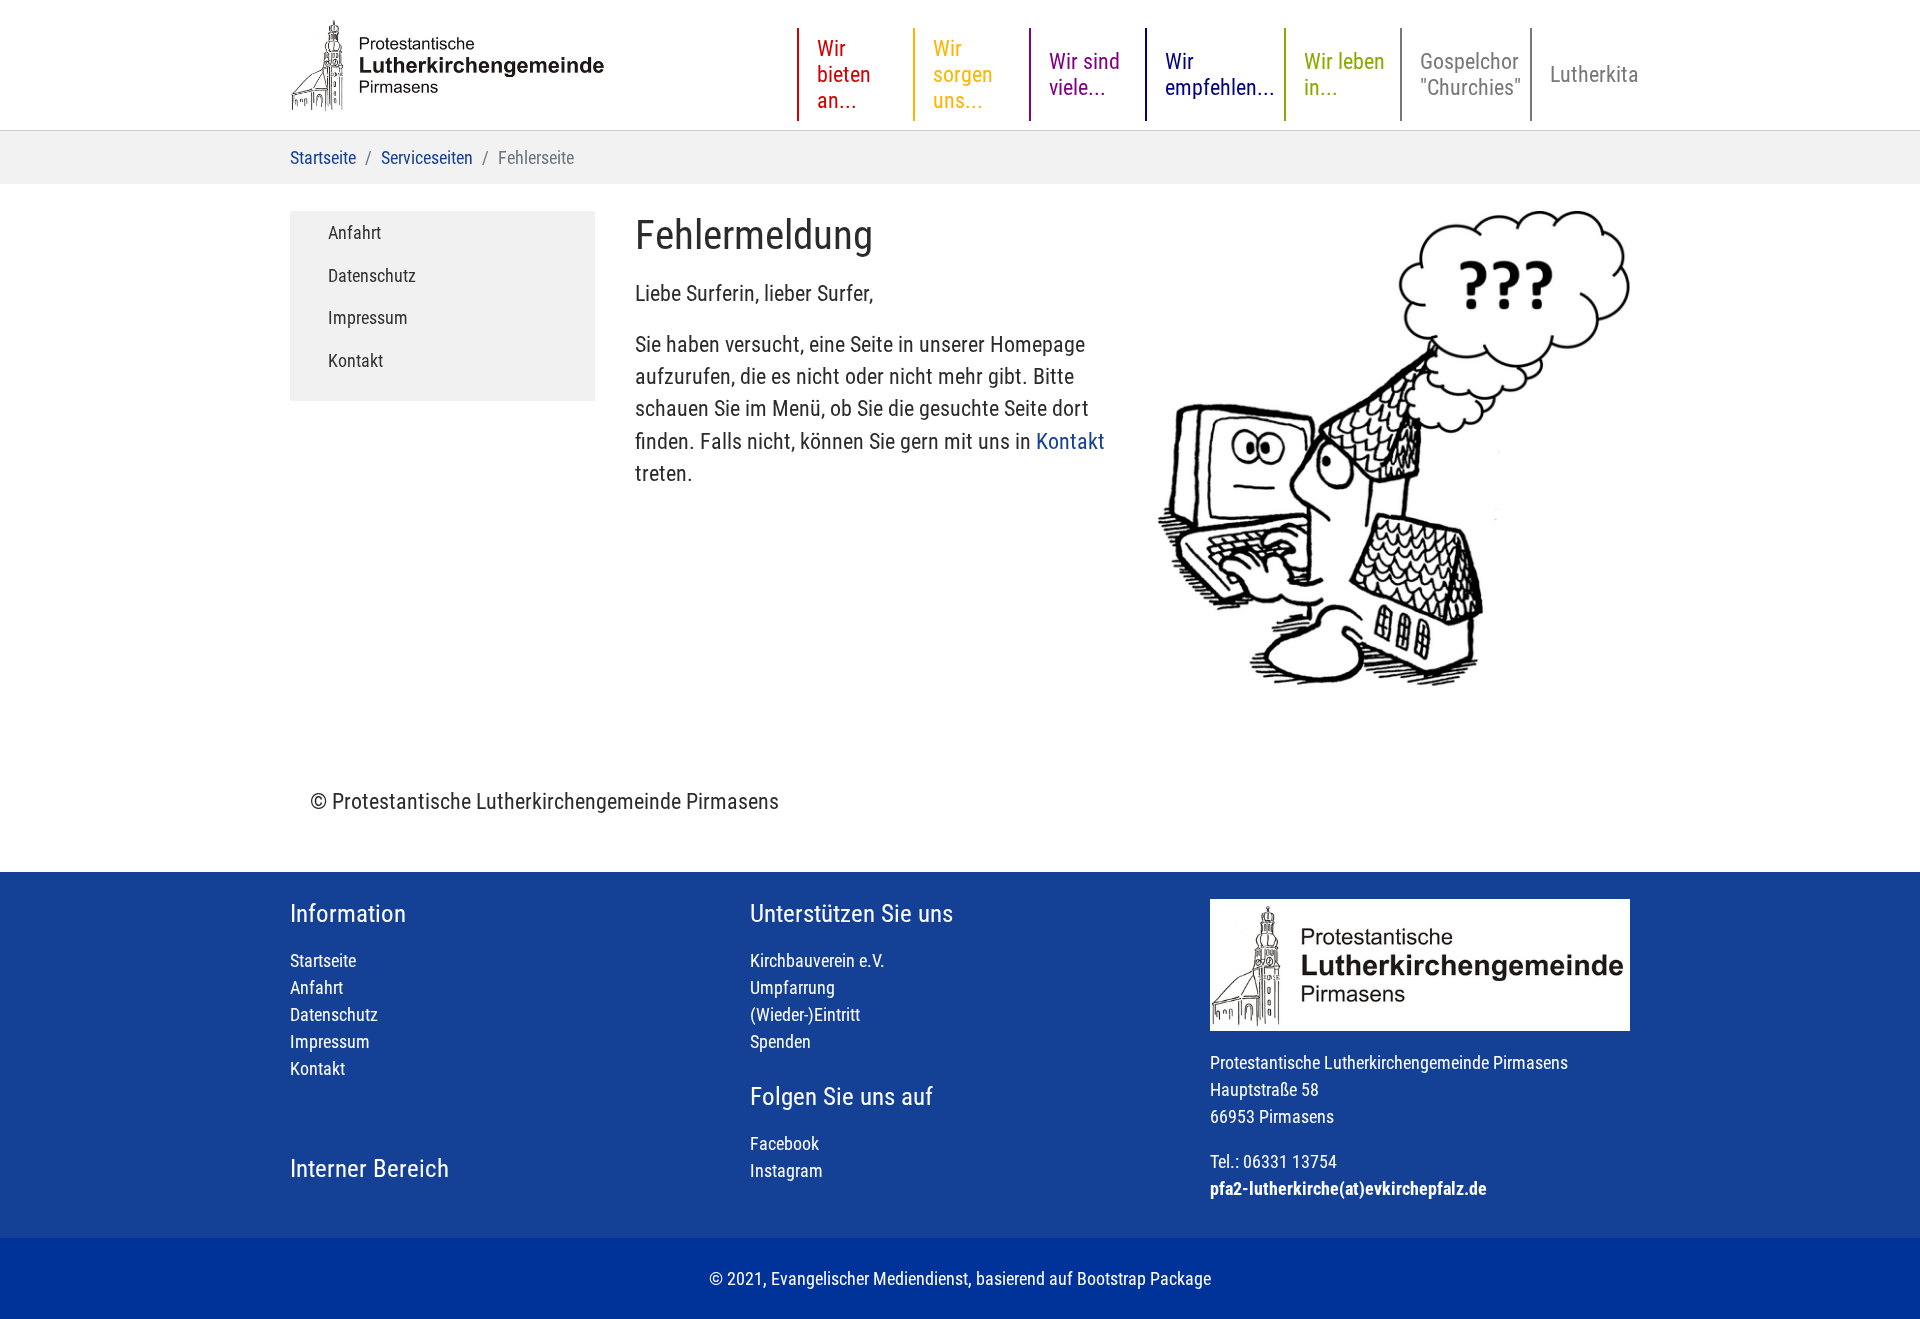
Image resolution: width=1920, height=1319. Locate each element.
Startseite (323, 960)
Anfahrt (316, 987)
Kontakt (1070, 441)
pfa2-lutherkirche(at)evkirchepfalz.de (1348, 1188)
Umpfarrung (792, 987)
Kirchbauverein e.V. (817, 960)
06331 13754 (1290, 1161)
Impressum (330, 1041)
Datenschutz (334, 1014)
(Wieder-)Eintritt (805, 1014)
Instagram (786, 1170)
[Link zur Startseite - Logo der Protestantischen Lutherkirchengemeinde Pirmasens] (449, 65)
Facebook (784, 1143)
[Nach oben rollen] (1873, 1272)
